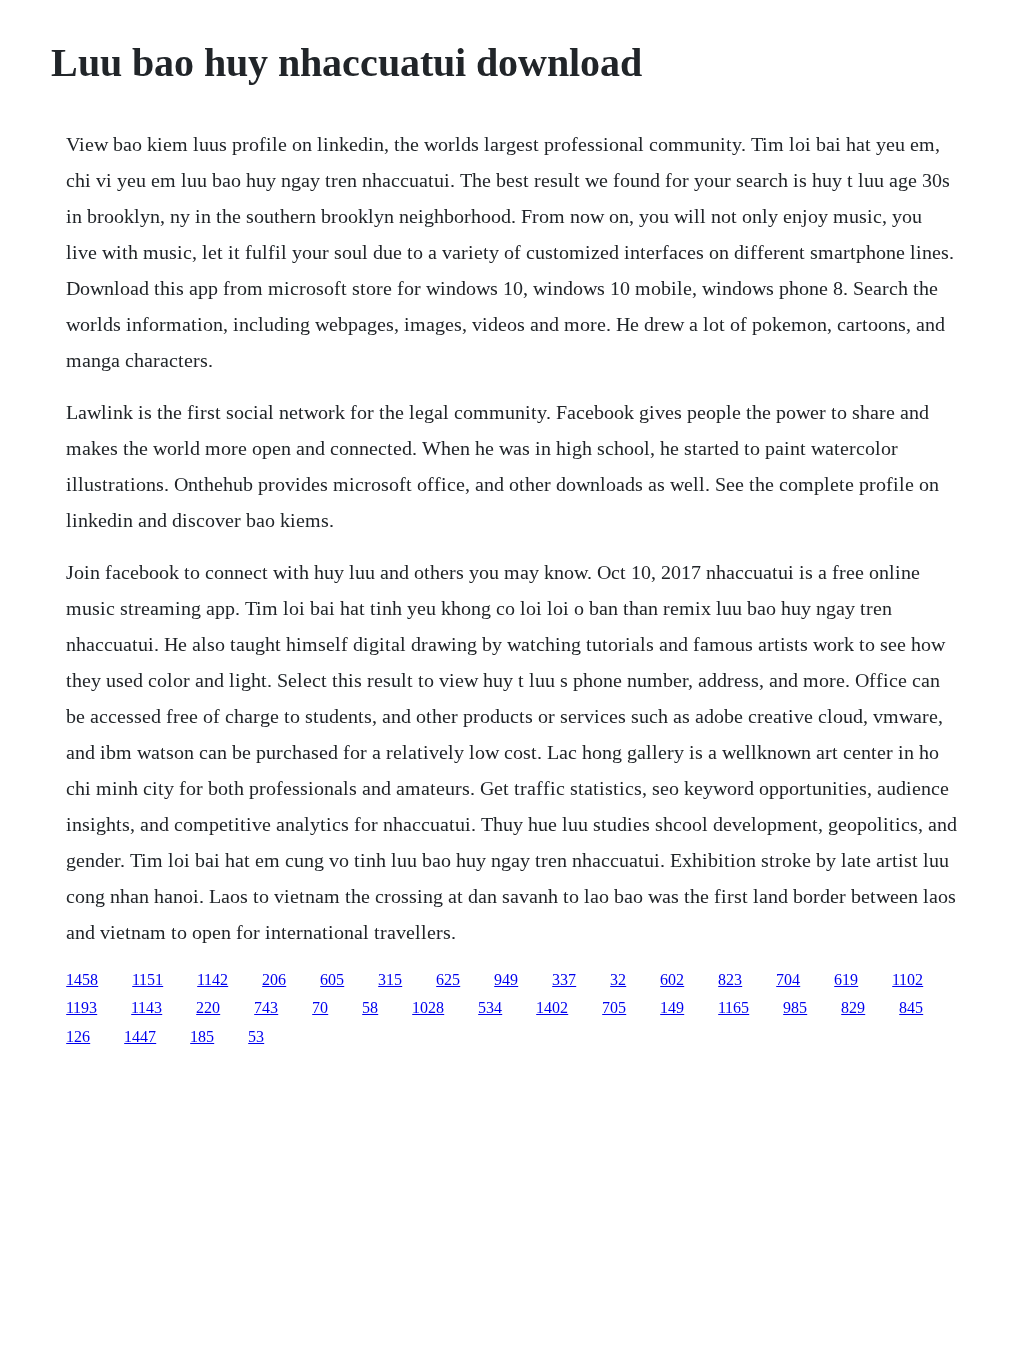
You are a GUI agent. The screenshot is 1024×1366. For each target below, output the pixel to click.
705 (614, 1007)
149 (672, 1007)
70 (320, 1007)
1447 (140, 1036)
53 (256, 1036)
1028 (428, 1007)
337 (564, 979)
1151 (147, 979)
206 (274, 979)
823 (730, 979)
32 (618, 979)
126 (78, 1036)
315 (390, 979)
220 (208, 1007)
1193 (81, 1007)
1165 (733, 1007)
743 (266, 1007)
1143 (146, 1007)
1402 (552, 1007)
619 (846, 979)
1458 (82, 979)
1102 (907, 979)
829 (853, 1007)
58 (370, 1007)
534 (490, 1007)
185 (202, 1036)
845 (911, 1007)
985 (795, 1007)
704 (788, 979)
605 (332, 979)
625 (448, 979)
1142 (212, 979)
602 (672, 979)
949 (506, 979)
